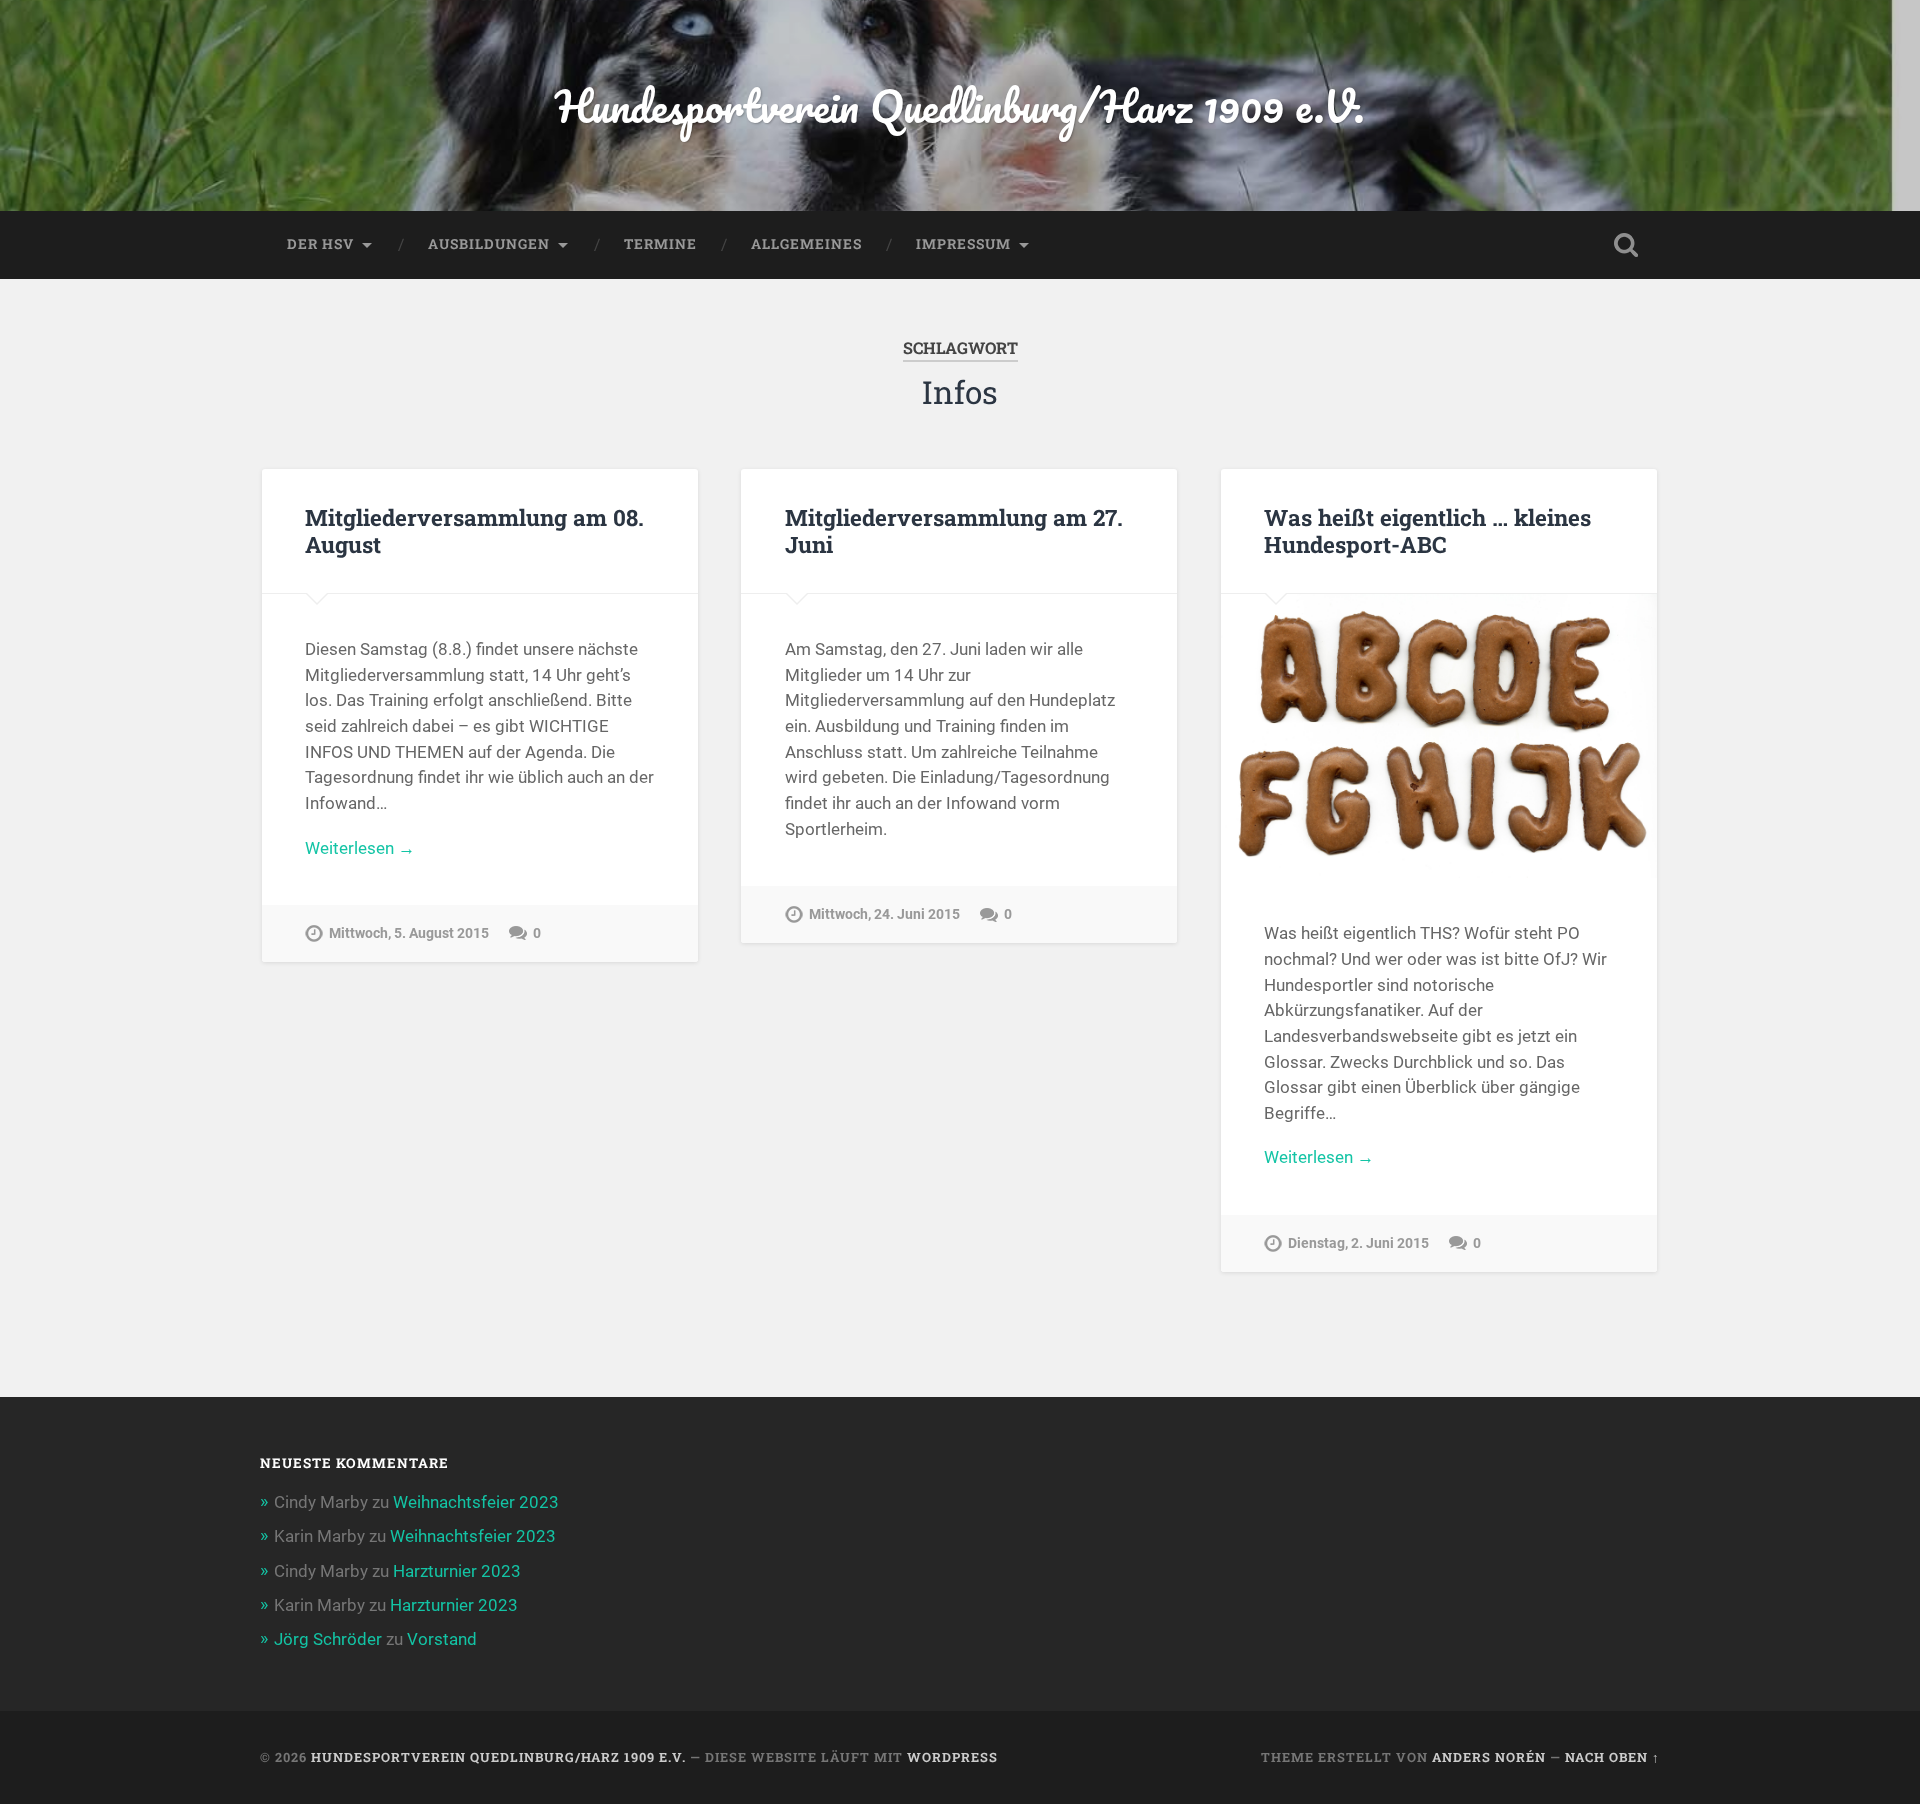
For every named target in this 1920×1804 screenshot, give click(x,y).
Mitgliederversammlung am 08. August (474, 530)
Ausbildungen (489, 244)
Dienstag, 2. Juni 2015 (1358, 1243)
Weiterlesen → (360, 848)
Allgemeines (806, 244)
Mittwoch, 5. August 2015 (409, 933)
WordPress (952, 1757)
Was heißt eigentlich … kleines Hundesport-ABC (1427, 530)
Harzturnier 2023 (457, 1571)
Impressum (963, 244)
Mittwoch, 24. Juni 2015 (884, 914)
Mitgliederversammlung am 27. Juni (954, 530)
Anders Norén (1489, 1757)
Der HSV (320, 244)
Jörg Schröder (328, 1639)
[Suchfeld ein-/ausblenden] (1626, 245)
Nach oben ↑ (1612, 1757)
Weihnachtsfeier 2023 (476, 1502)
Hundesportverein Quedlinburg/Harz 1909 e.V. (960, 105)
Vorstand (442, 1639)
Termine (660, 244)
